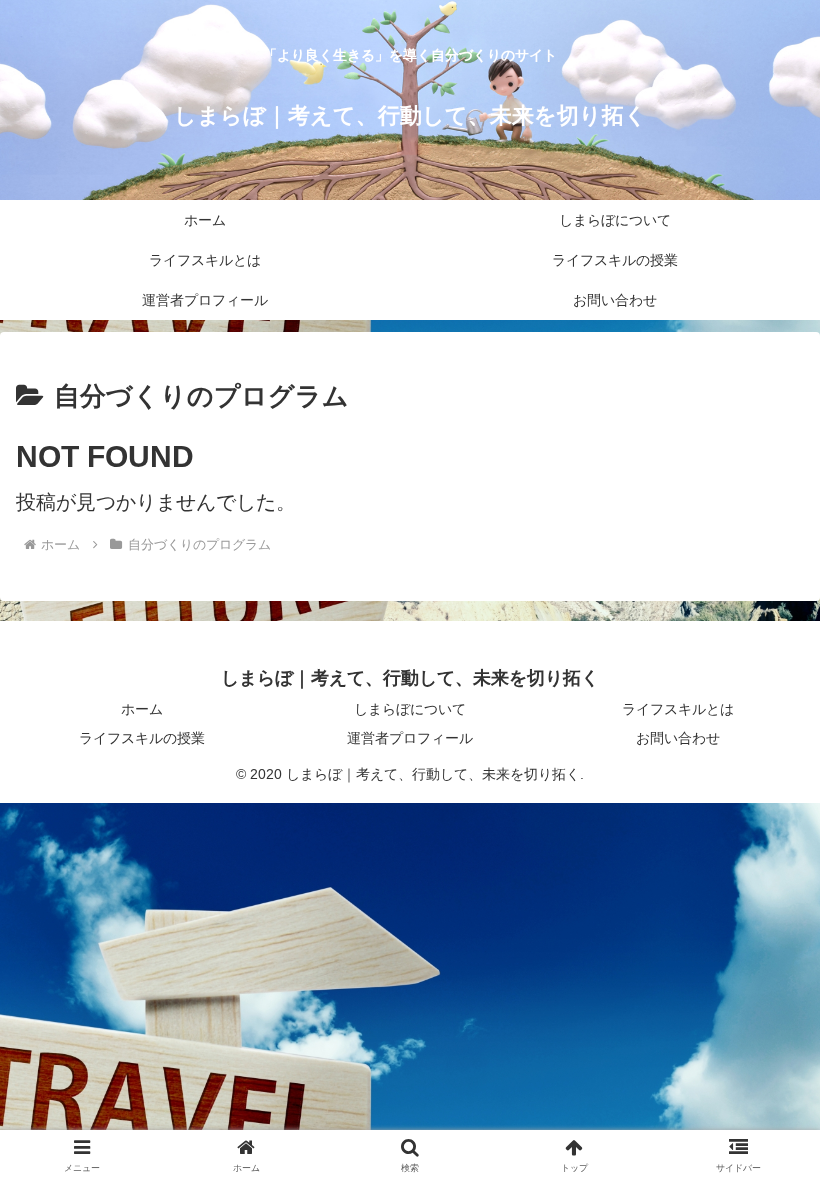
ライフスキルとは (678, 709)
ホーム (142, 709)
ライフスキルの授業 (142, 738)
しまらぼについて (410, 709)
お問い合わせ (678, 738)
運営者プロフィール (410, 738)
